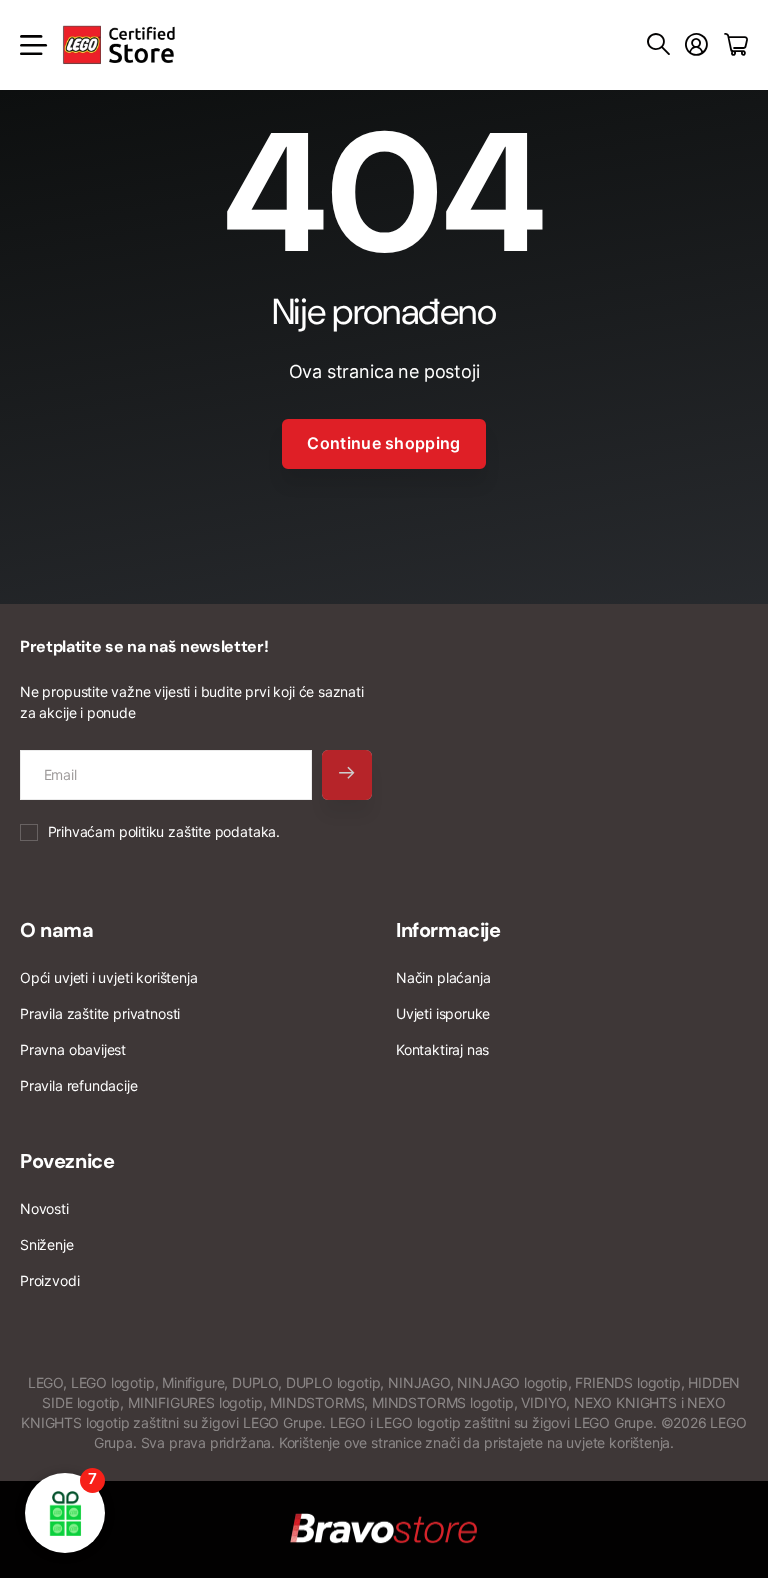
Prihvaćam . (164, 831)
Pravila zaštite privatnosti (100, 1013)
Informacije (448, 930)
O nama (57, 930)
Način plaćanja (443, 977)
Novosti (44, 1208)
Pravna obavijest (73, 1049)
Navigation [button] (31, 45)
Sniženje (47, 1244)
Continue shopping (383, 443)
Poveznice (67, 1161)
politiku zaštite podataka (198, 831)
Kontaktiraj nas (442, 1049)
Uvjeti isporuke (443, 1013)
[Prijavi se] (696, 45)
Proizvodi (49, 1280)
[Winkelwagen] (736, 45)
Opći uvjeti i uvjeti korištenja (108, 977)
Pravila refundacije (79, 1085)
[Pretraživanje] (658, 45)
